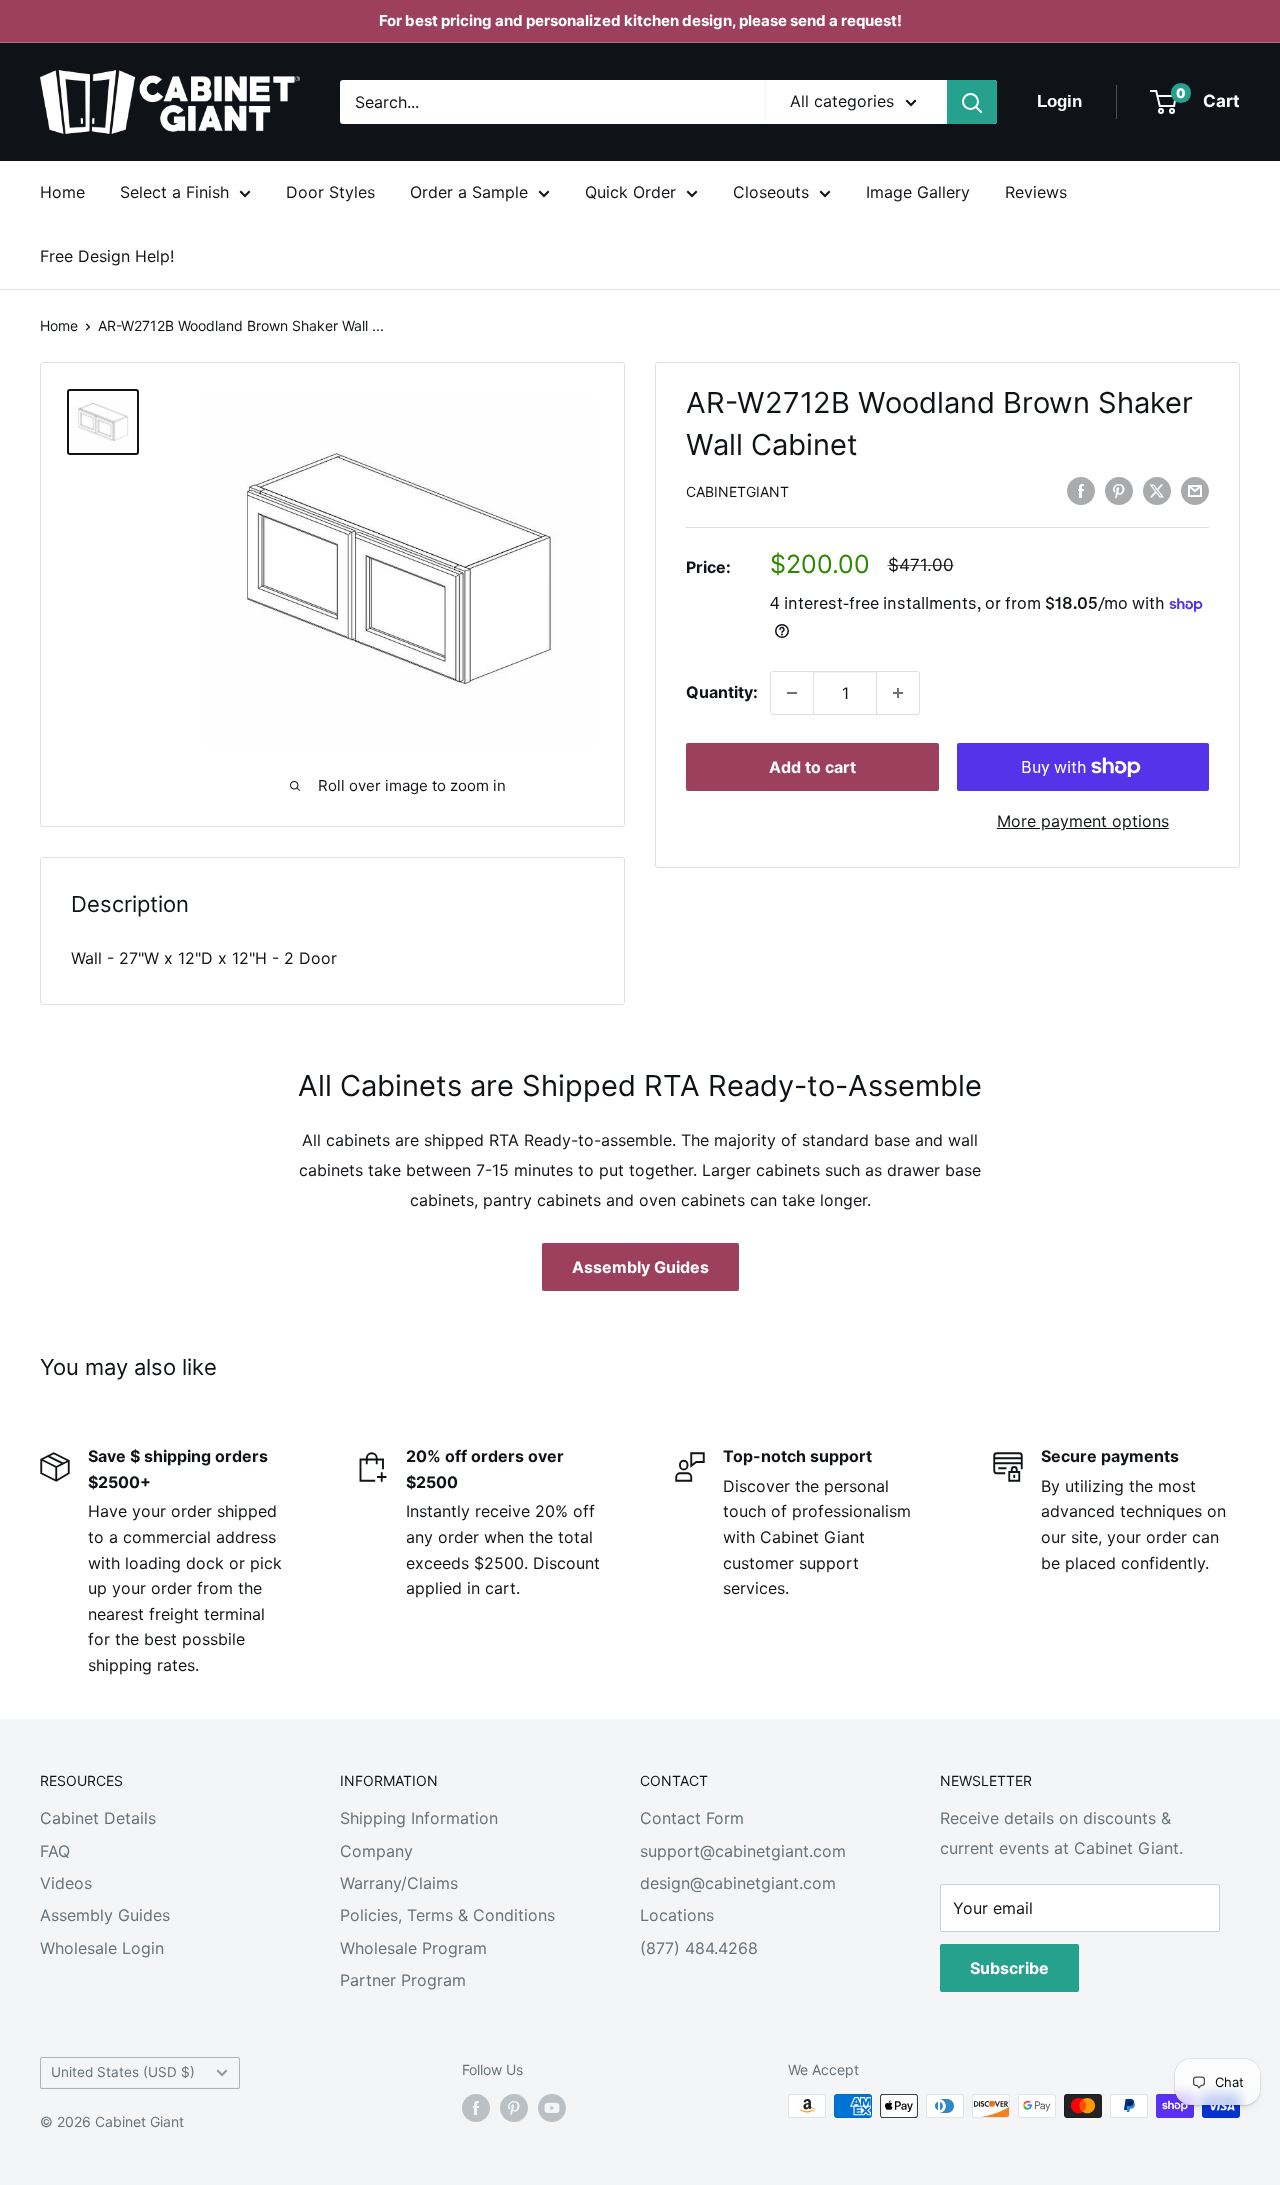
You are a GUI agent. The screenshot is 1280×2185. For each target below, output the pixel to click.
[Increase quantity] (898, 693)
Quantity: (722, 692)
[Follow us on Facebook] (476, 2108)
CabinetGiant (737, 491)
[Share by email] (1195, 490)
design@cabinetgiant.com (738, 1883)
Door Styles (330, 192)
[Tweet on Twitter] (1157, 490)
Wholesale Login (102, 1948)
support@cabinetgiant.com (743, 1851)
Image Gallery (918, 192)
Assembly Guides (640, 1267)
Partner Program (403, 1980)
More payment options (1083, 821)
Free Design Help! (107, 256)
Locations (677, 1915)
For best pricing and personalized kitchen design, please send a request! (640, 20)
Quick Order (630, 192)
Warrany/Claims (399, 1883)
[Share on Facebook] (1081, 490)
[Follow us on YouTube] (552, 2108)
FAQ (55, 1851)
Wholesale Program (413, 1948)
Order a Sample (469, 192)
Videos (66, 1883)
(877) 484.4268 (699, 1948)
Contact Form (692, 1818)
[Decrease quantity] (792, 693)
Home (62, 192)
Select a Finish (174, 192)
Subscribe (1009, 1968)
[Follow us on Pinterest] (514, 2108)
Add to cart (812, 767)
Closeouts (771, 192)
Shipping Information (419, 1818)
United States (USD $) (123, 2072)
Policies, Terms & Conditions (447, 1915)
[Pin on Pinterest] (1119, 490)
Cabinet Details (98, 1818)
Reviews (1036, 192)
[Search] (972, 102)
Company (376, 1851)
